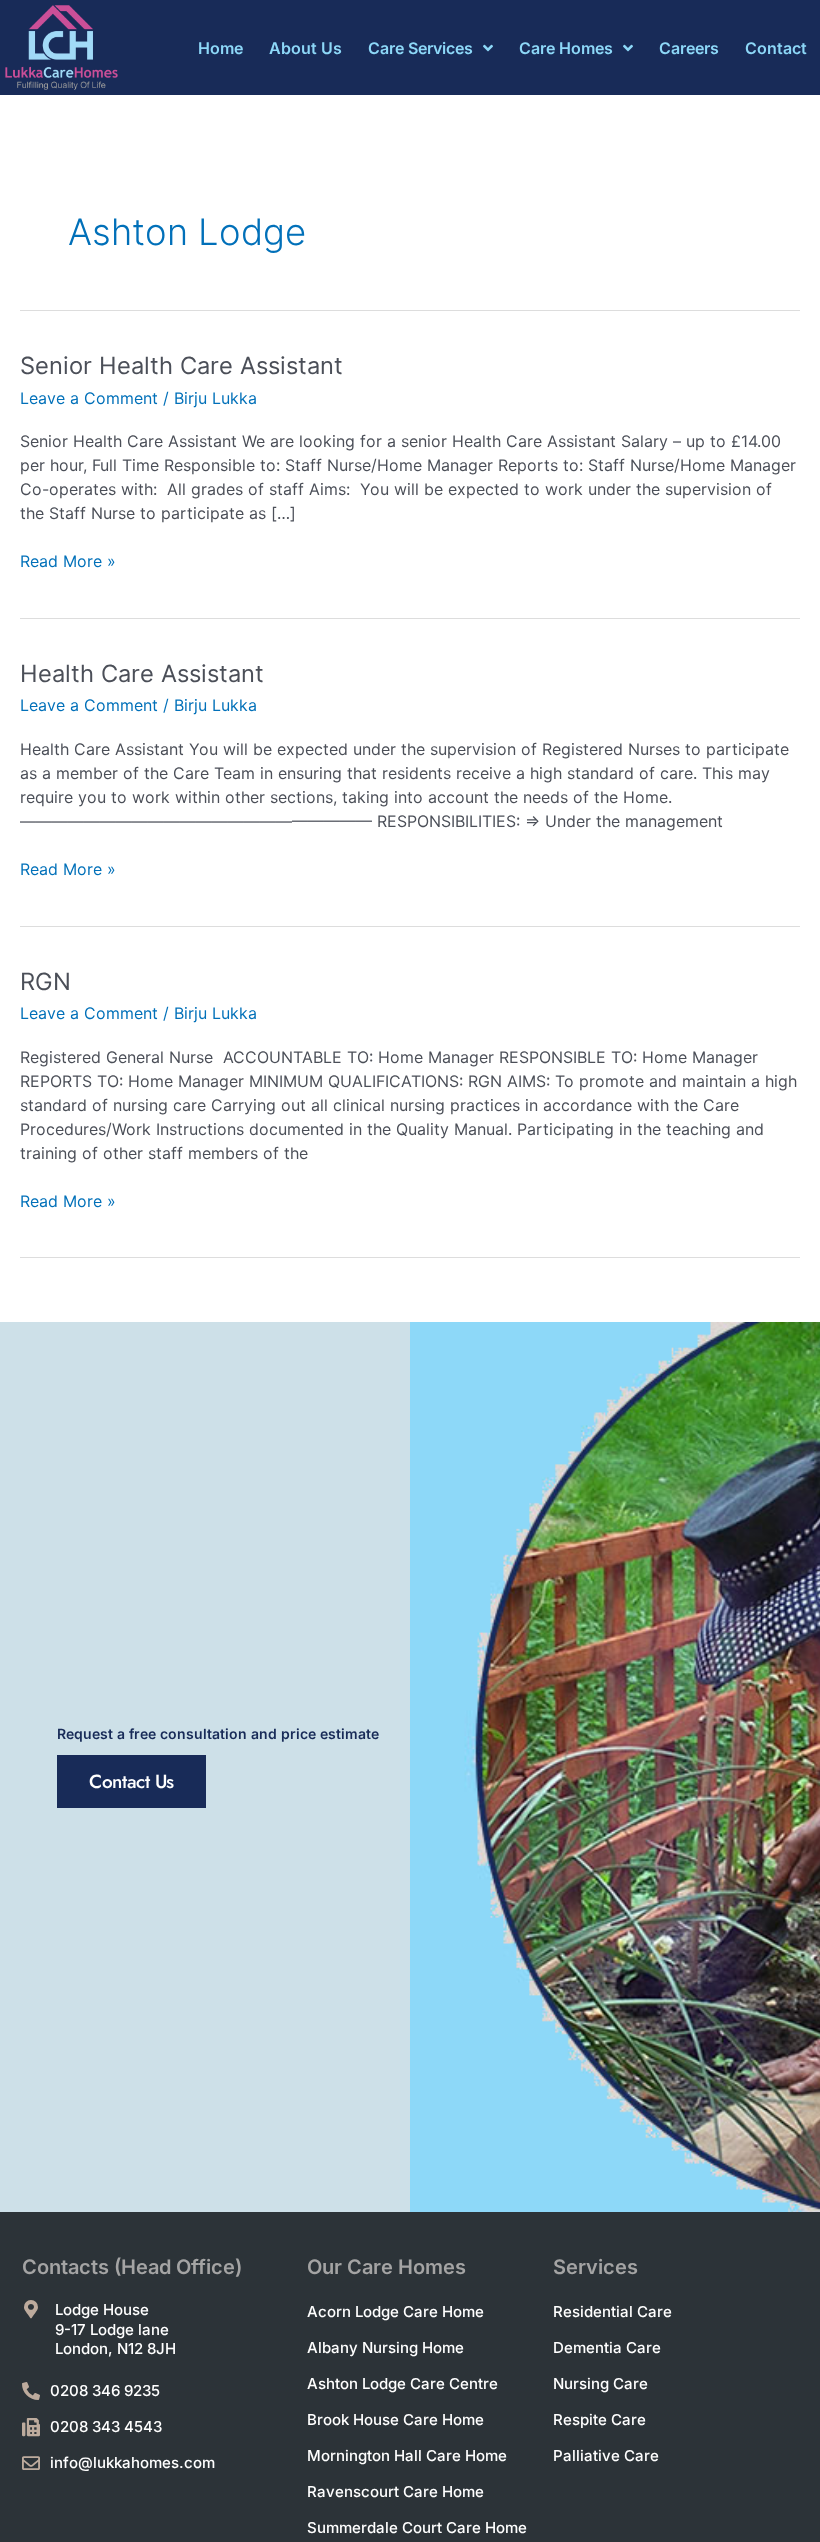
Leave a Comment (89, 398)
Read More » (68, 560)
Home (220, 48)
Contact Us (131, 1781)
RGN (45, 981)
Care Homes (566, 48)
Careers (689, 48)
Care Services (420, 48)
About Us (305, 48)
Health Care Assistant (142, 673)
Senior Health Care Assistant (181, 365)
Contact (776, 48)
